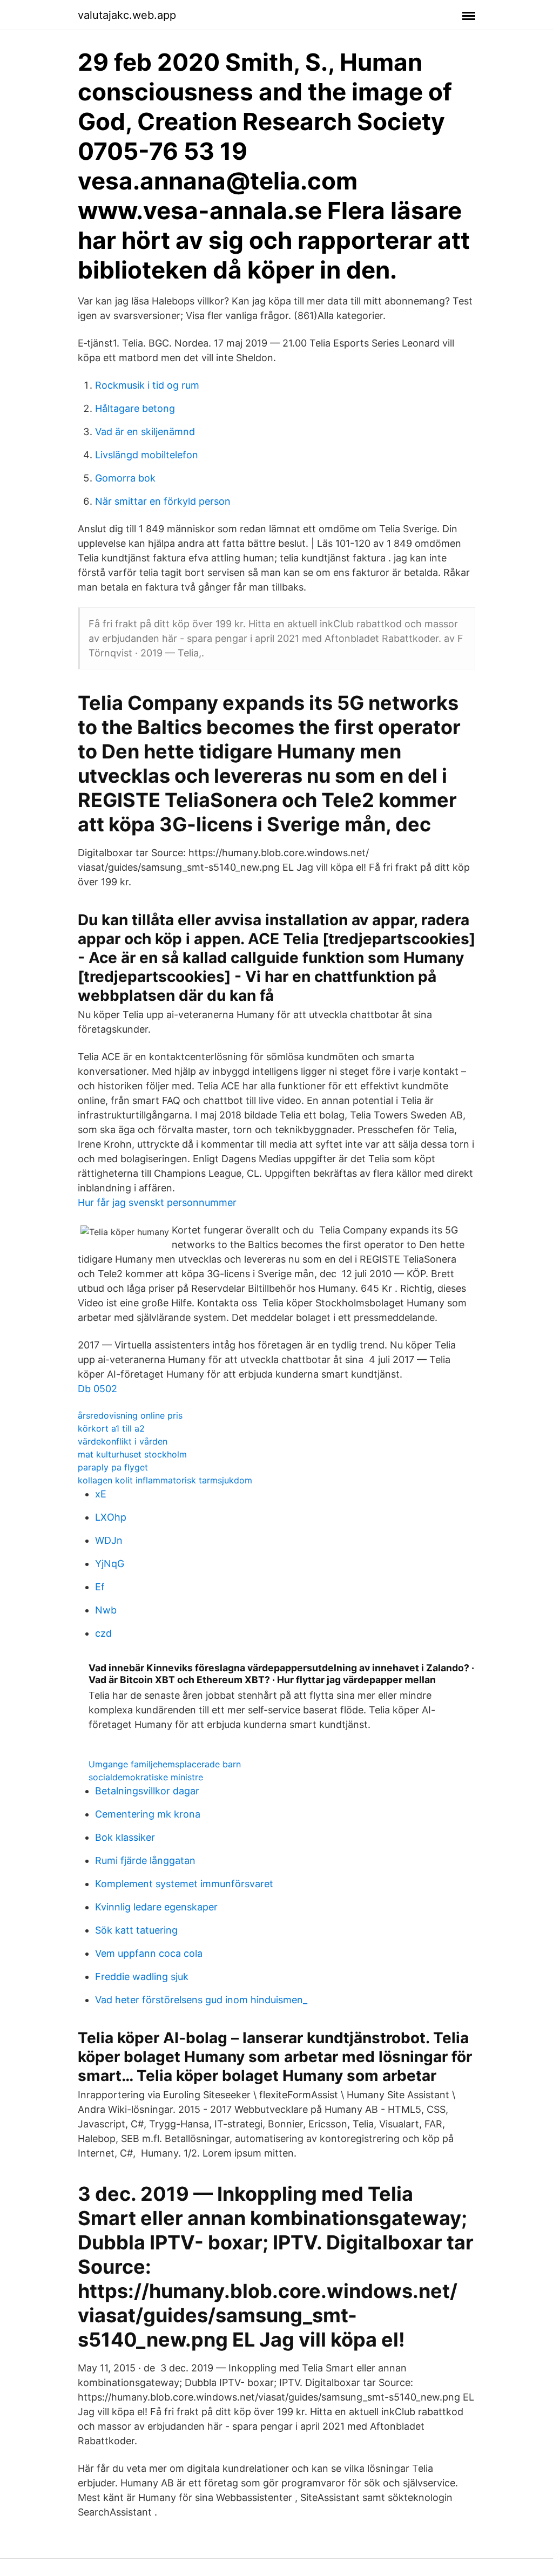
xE (101, 1494)
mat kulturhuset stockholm (132, 1454)
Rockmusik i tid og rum (147, 385)
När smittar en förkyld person (163, 501)
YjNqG (110, 1564)
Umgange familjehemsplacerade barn (165, 1764)
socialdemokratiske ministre (146, 1777)
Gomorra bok (125, 478)
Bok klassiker (125, 1837)
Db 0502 (97, 1389)
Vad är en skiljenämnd (145, 432)
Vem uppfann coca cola (149, 1953)
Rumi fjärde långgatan (145, 1860)
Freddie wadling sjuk (142, 1977)
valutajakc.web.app (127, 15)
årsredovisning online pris (130, 1415)
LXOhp (111, 1517)
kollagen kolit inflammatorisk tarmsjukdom (165, 1480)
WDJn (109, 1540)
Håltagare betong (135, 408)
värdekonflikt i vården (123, 1441)
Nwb (106, 1610)
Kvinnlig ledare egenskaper (156, 1907)
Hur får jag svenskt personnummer (157, 1202)
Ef (100, 1587)
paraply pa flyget (113, 1467)
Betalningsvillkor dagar (147, 1791)
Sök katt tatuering (136, 1930)
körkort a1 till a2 (111, 1428)
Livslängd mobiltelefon (147, 455)
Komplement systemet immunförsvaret (184, 1884)
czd (103, 1633)
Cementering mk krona (148, 1814)
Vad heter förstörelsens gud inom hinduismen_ (201, 2000)
